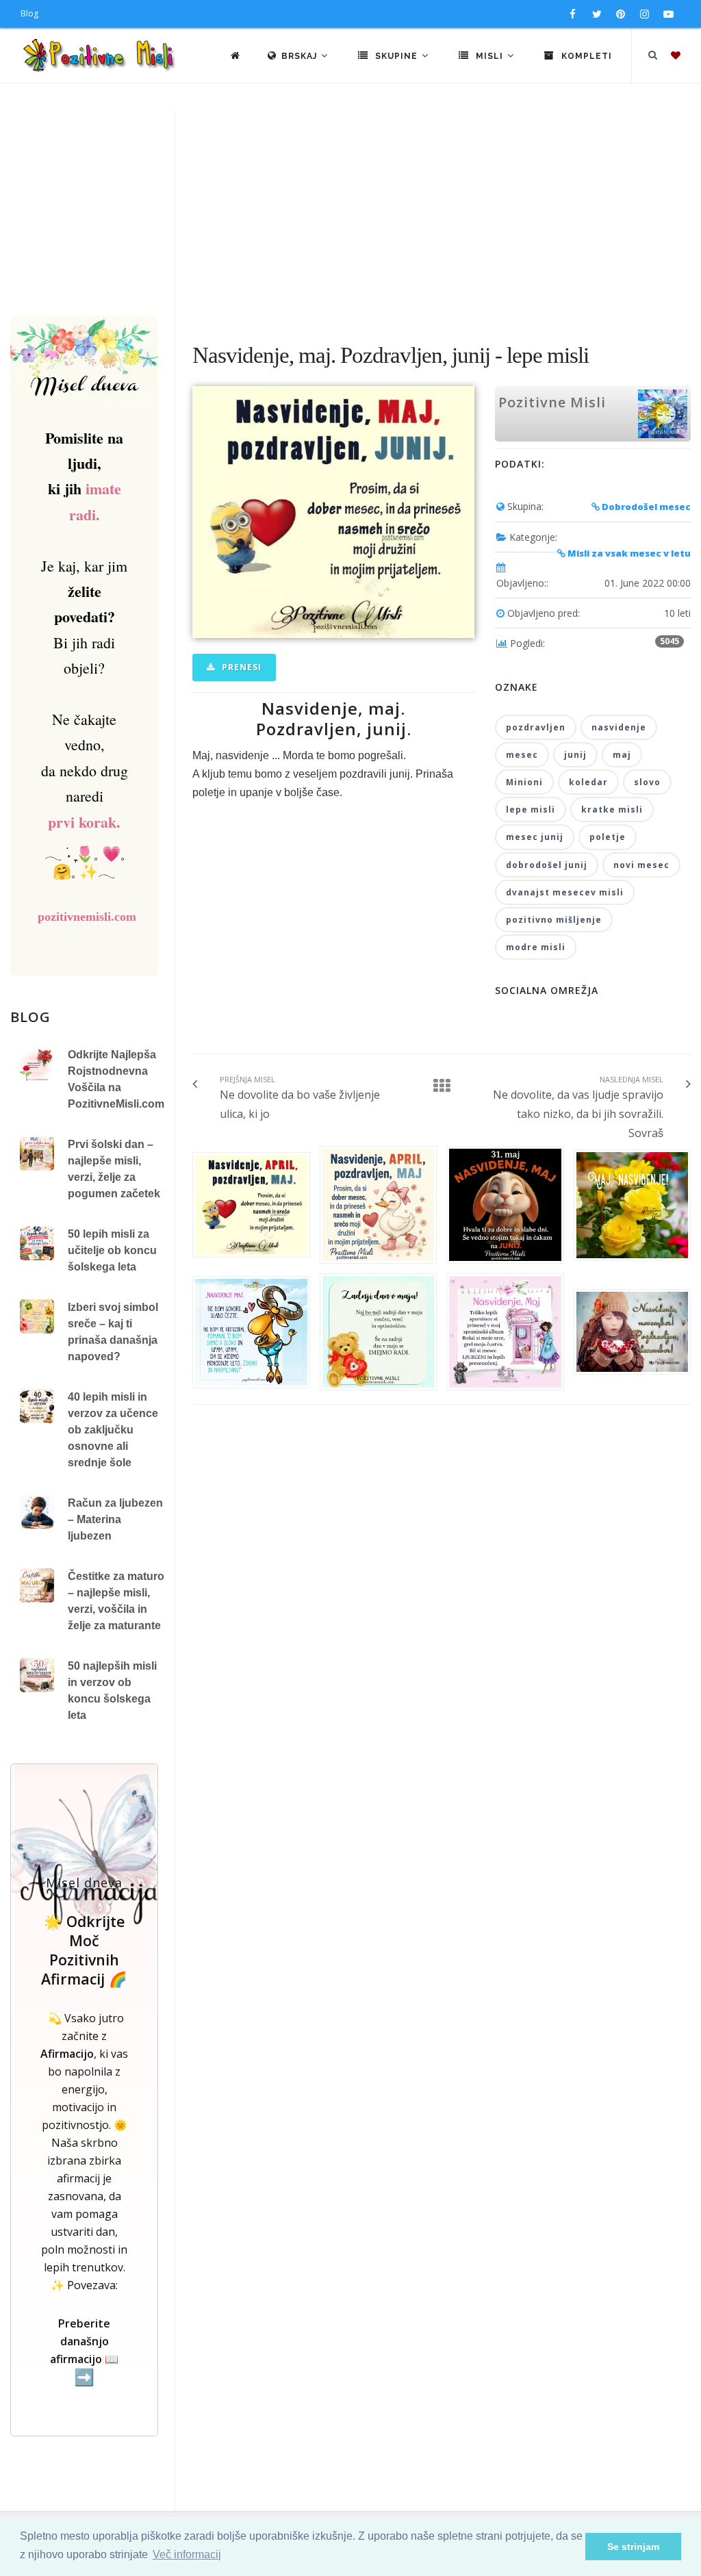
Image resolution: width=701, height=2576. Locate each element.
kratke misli (612, 809)
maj (622, 755)
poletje (608, 837)
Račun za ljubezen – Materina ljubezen (115, 1519)
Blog (29, 13)
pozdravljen (536, 727)
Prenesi (240, 667)
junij (575, 755)
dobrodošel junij (547, 865)
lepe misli (531, 809)
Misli (489, 56)
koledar (588, 782)
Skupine (396, 56)
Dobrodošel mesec (645, 507)
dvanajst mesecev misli (565, 892)
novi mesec (641, 865)
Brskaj (301, 56)
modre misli (536, 947)
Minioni (524, 782)
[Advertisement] (350, 213)
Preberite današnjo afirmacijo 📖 (84, 2351)
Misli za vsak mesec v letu (628, 553)
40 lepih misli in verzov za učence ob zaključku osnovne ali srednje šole (113, 1430)
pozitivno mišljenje (554, 920)
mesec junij (535, 837)
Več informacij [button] (187, 2554)
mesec (522, 755)
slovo (647, 782)
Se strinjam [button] (633, 2547)
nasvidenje (619, 727)
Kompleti (585, 56)
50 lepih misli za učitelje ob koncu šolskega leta (112, 1250)
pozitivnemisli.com (87, 917)
